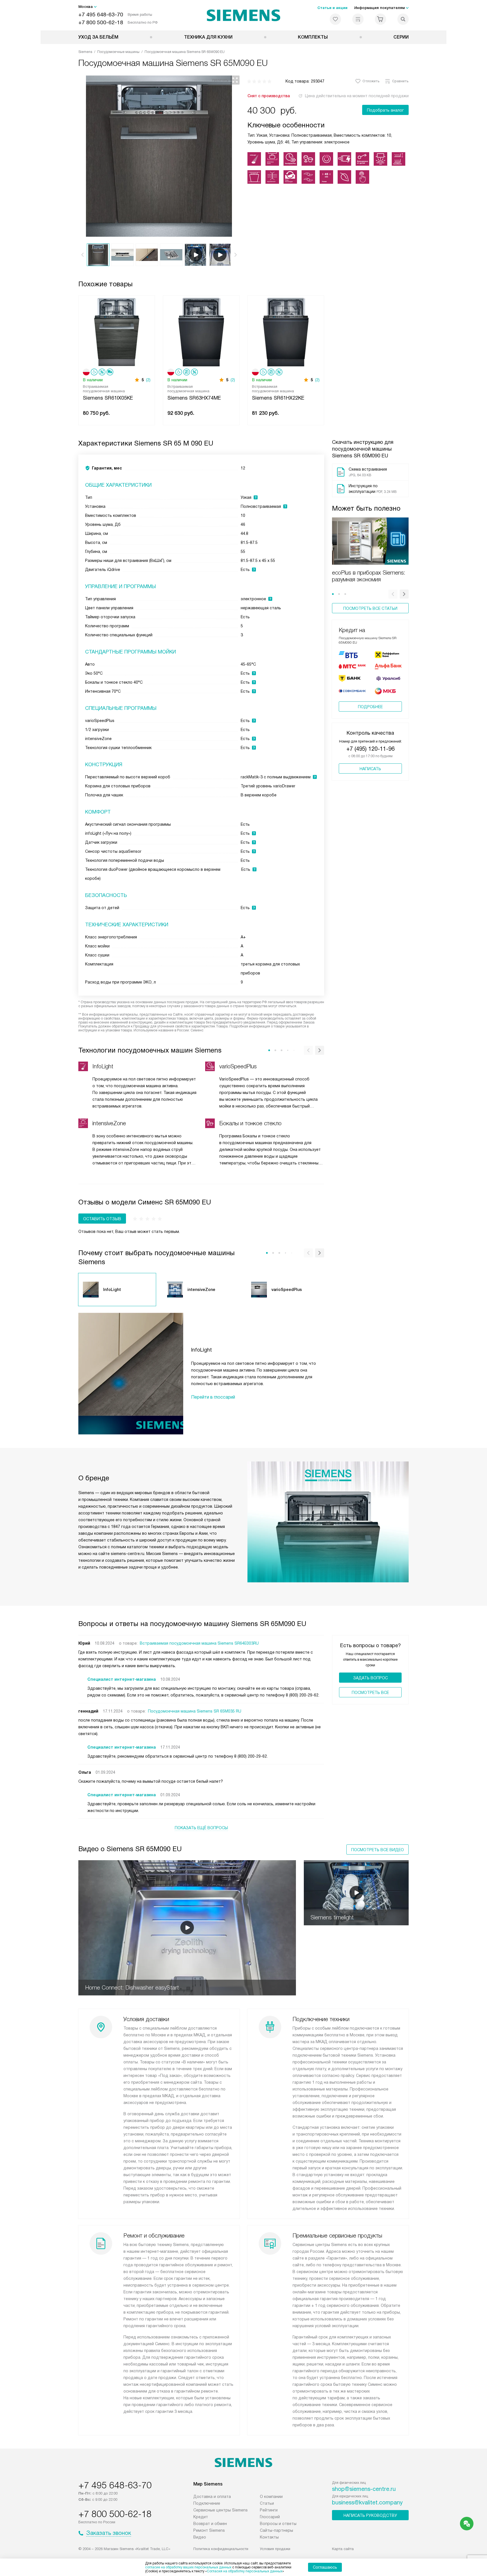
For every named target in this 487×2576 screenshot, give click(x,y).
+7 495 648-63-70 (101, 15)
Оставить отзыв (102, 1219)
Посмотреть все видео (378, 1850)
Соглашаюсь (325, 2567)
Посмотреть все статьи (370, 608)
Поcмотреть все (370, 1693)
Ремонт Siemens (209, 2530)
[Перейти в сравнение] (358, 19)
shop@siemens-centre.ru (364, 2489)
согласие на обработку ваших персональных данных (188, 2567)
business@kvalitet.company (367, 2502)
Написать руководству (370, 2515)
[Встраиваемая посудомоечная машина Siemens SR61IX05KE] (117, 332)
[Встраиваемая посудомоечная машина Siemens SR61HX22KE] (286, 332)
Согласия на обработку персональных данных (245, 2571)
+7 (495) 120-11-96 (370, 749)
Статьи (267, 2503)
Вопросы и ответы (278, 2524)
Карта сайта (343, 2549)
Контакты (269, 2537)
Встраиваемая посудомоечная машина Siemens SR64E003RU (199, 1643)
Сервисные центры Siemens (221, 2510)
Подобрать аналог (385, 110)
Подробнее (370, 707)
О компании (271, 2497)
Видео (200, 2537)
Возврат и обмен (210, 2524)
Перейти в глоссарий (213, 1397)
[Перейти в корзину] (380, 19)
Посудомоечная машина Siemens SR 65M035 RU (195, 1711)
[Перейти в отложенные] (335, 19)
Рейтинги (269, 2510)
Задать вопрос (370, 1678)
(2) (148, 380)
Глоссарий (270, 2517)
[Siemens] (244, 15)
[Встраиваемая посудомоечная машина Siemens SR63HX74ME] (201, 332)
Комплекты (313, 37)
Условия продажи (275, 2549)
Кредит (201, 2517)
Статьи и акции (332, 8)
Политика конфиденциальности (221, 2549)
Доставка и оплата (212, 2497)
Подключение (207, 2503)
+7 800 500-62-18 (101, 22)
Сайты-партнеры (276, 2530)
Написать (370, 769)
